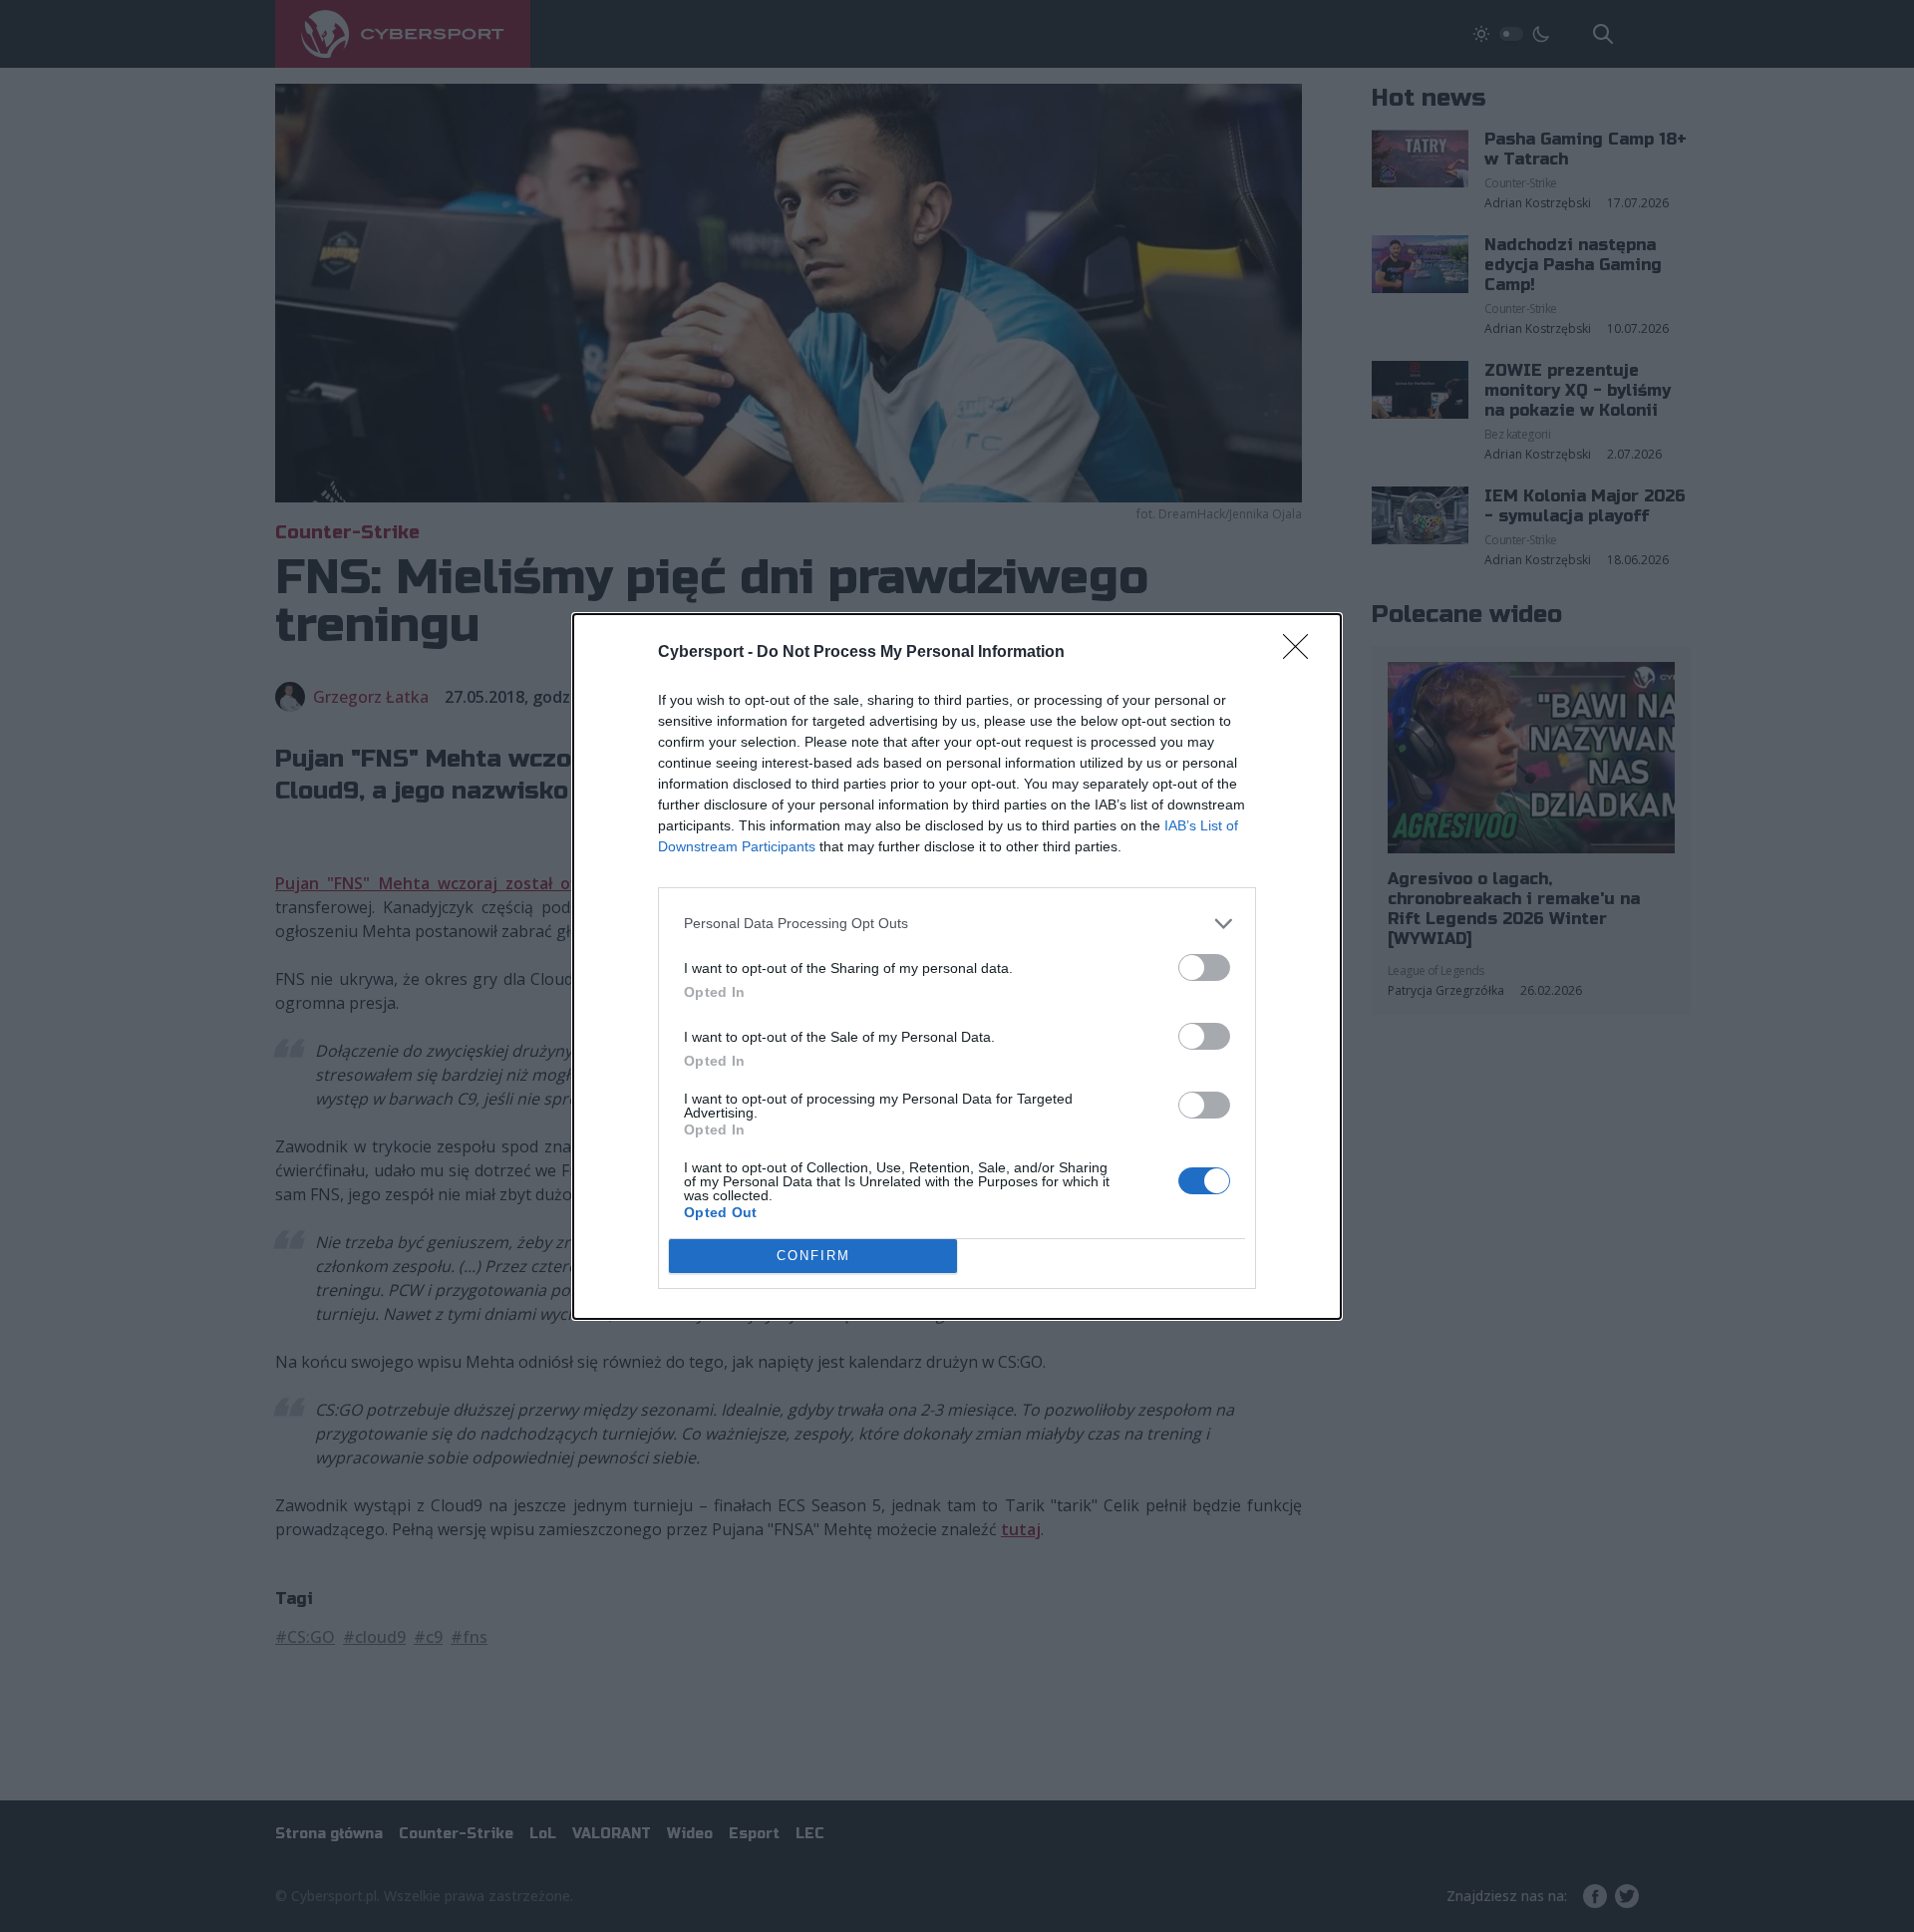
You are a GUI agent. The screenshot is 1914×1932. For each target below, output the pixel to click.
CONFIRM (813, 1256)
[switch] (1204, 967)
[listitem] (957, 924)
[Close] (1302, 653)
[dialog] (957, 966)
